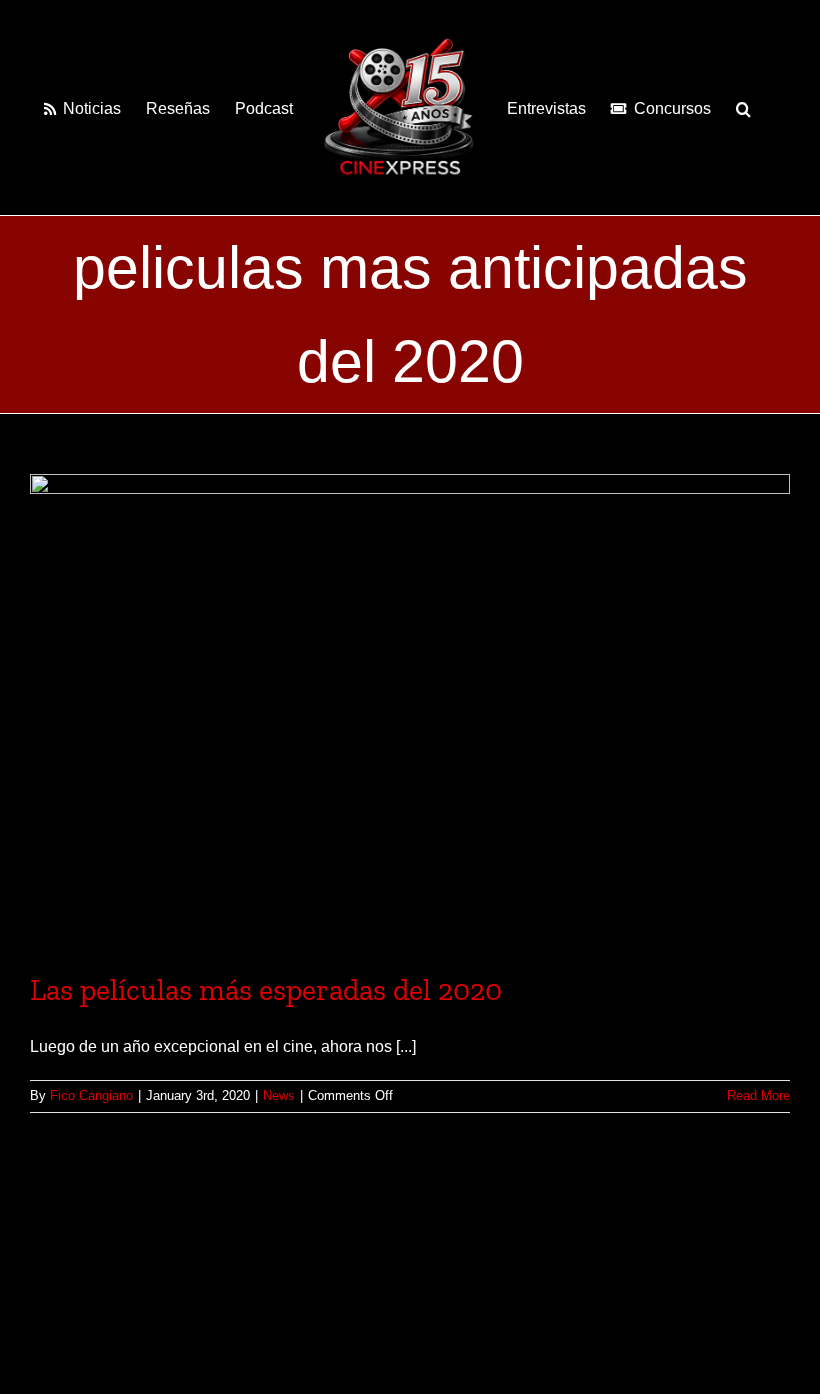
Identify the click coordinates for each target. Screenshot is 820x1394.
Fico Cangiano (91, 1095)
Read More (758, 1095)
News (279, 1095)
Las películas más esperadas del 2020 (266, 990)
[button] (743, 107)
